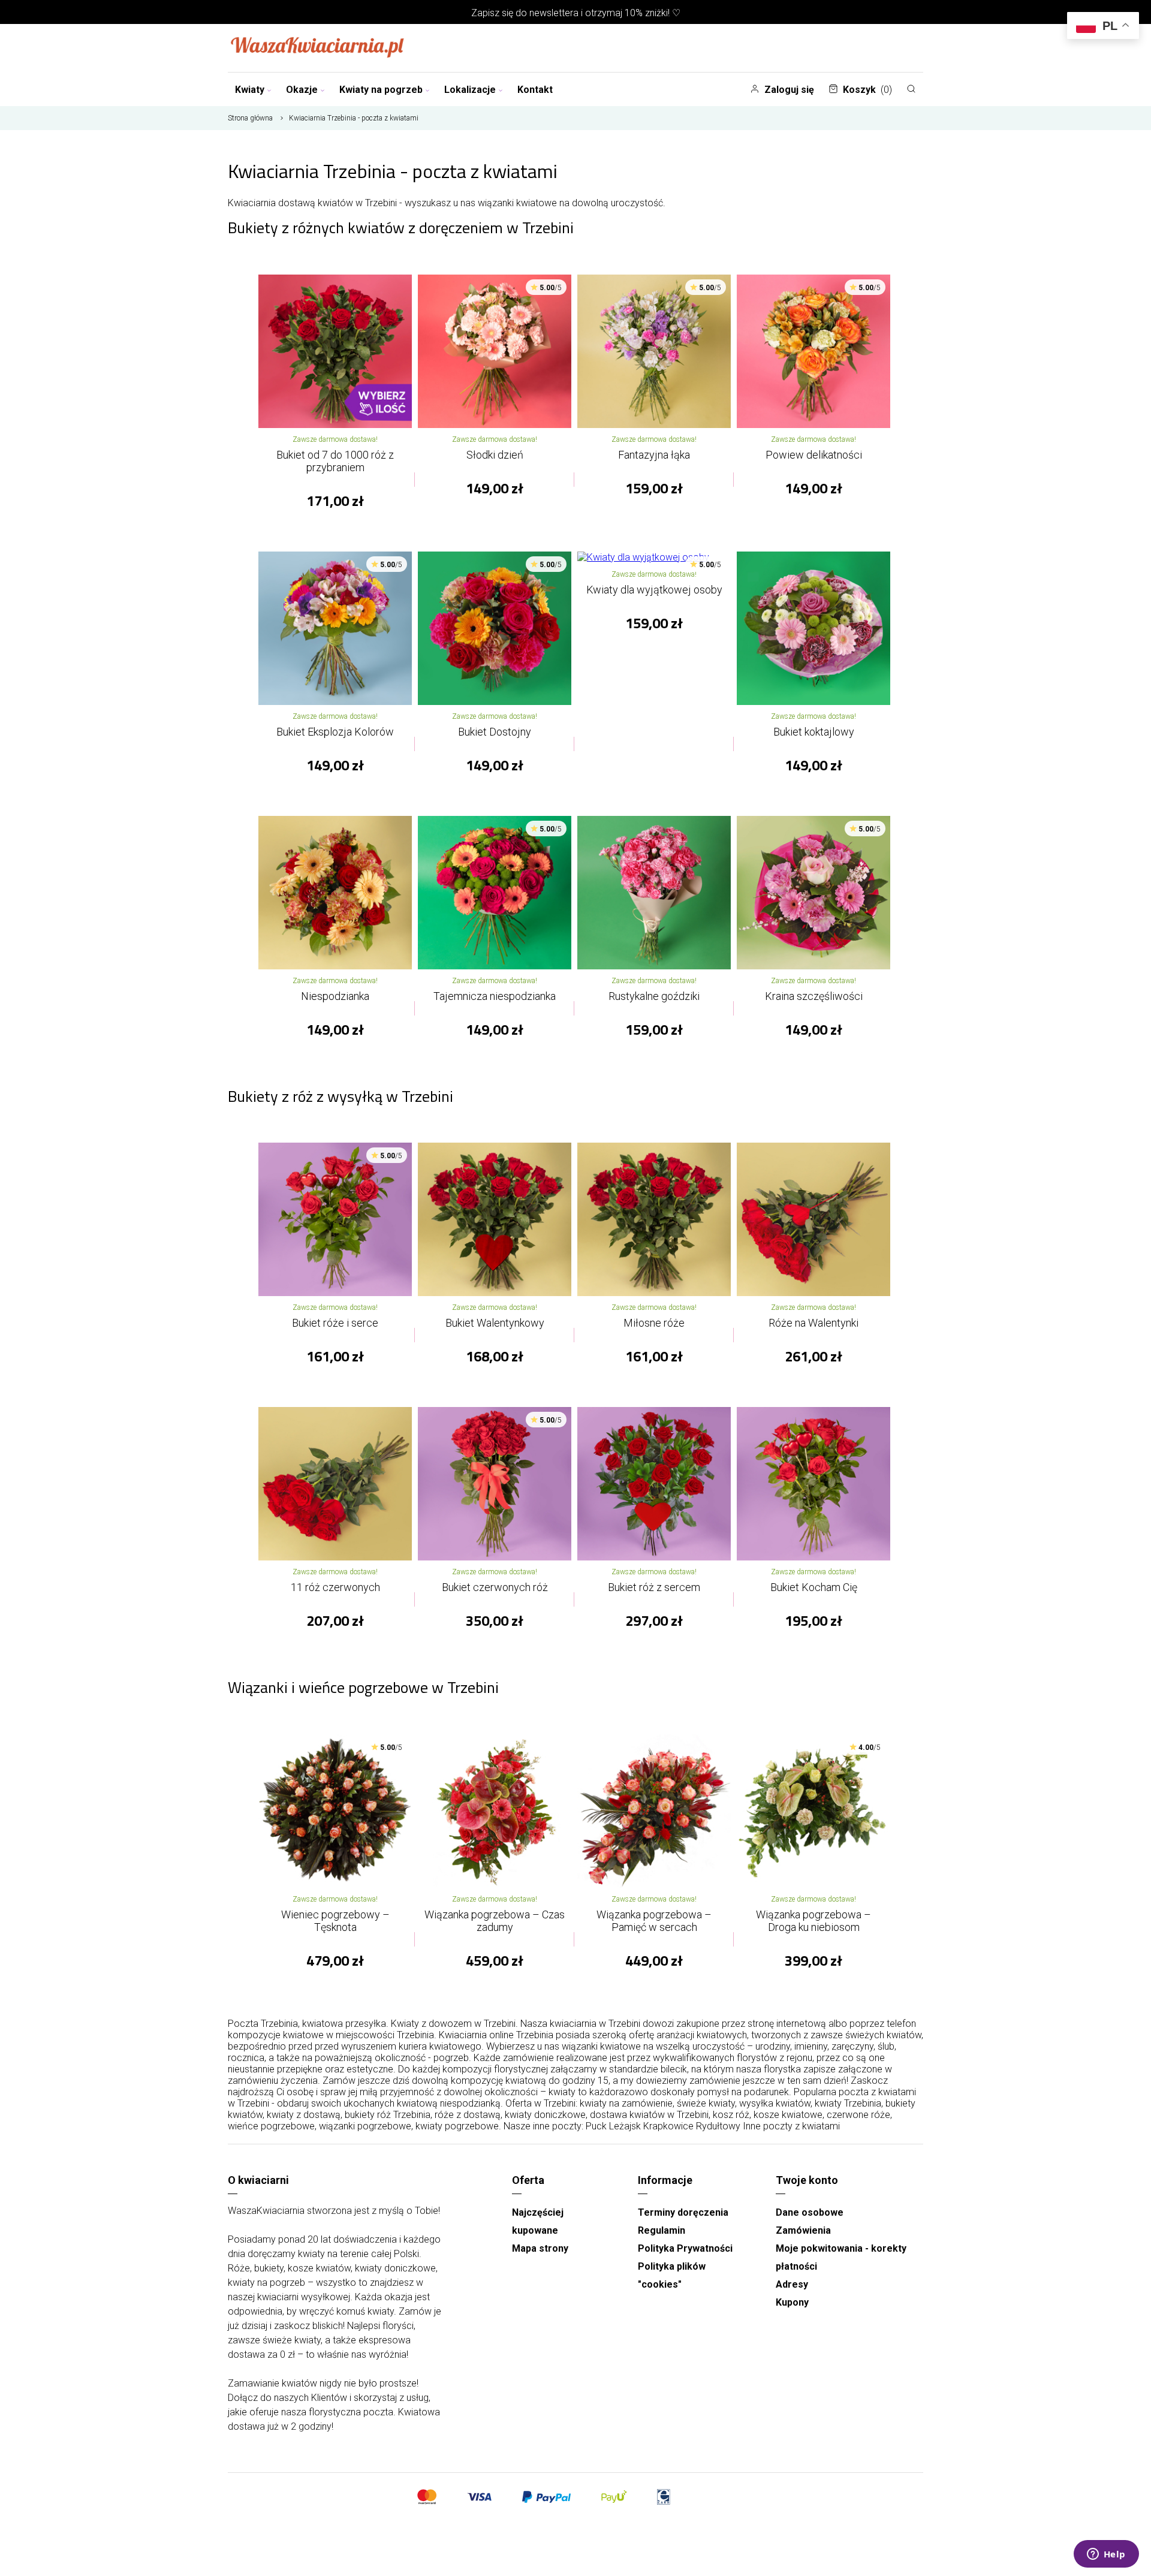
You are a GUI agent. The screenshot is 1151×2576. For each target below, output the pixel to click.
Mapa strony (540, 2248)
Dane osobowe (810, 2212)
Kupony (792, 2302)
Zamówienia (803, 2230)
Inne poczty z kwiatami (791, 2126)
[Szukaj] (911, 89)
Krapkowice (668, 2126)
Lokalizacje (470, 90)
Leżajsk (625, 2126)
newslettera (554, 13)
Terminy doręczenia (683, 2212)
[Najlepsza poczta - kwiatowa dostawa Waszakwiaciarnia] (318, 48)
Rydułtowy (718, 2126)
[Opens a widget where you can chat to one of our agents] (1106, 2555)
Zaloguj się (789, 90)
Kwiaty (250, 90)
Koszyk (867, 90)
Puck (596, 2126)
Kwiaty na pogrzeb (381, 90)
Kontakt (535, 90)
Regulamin (662, 2230)
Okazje (302, 90)
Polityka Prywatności (685, 2248)
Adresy (792, 2284)
